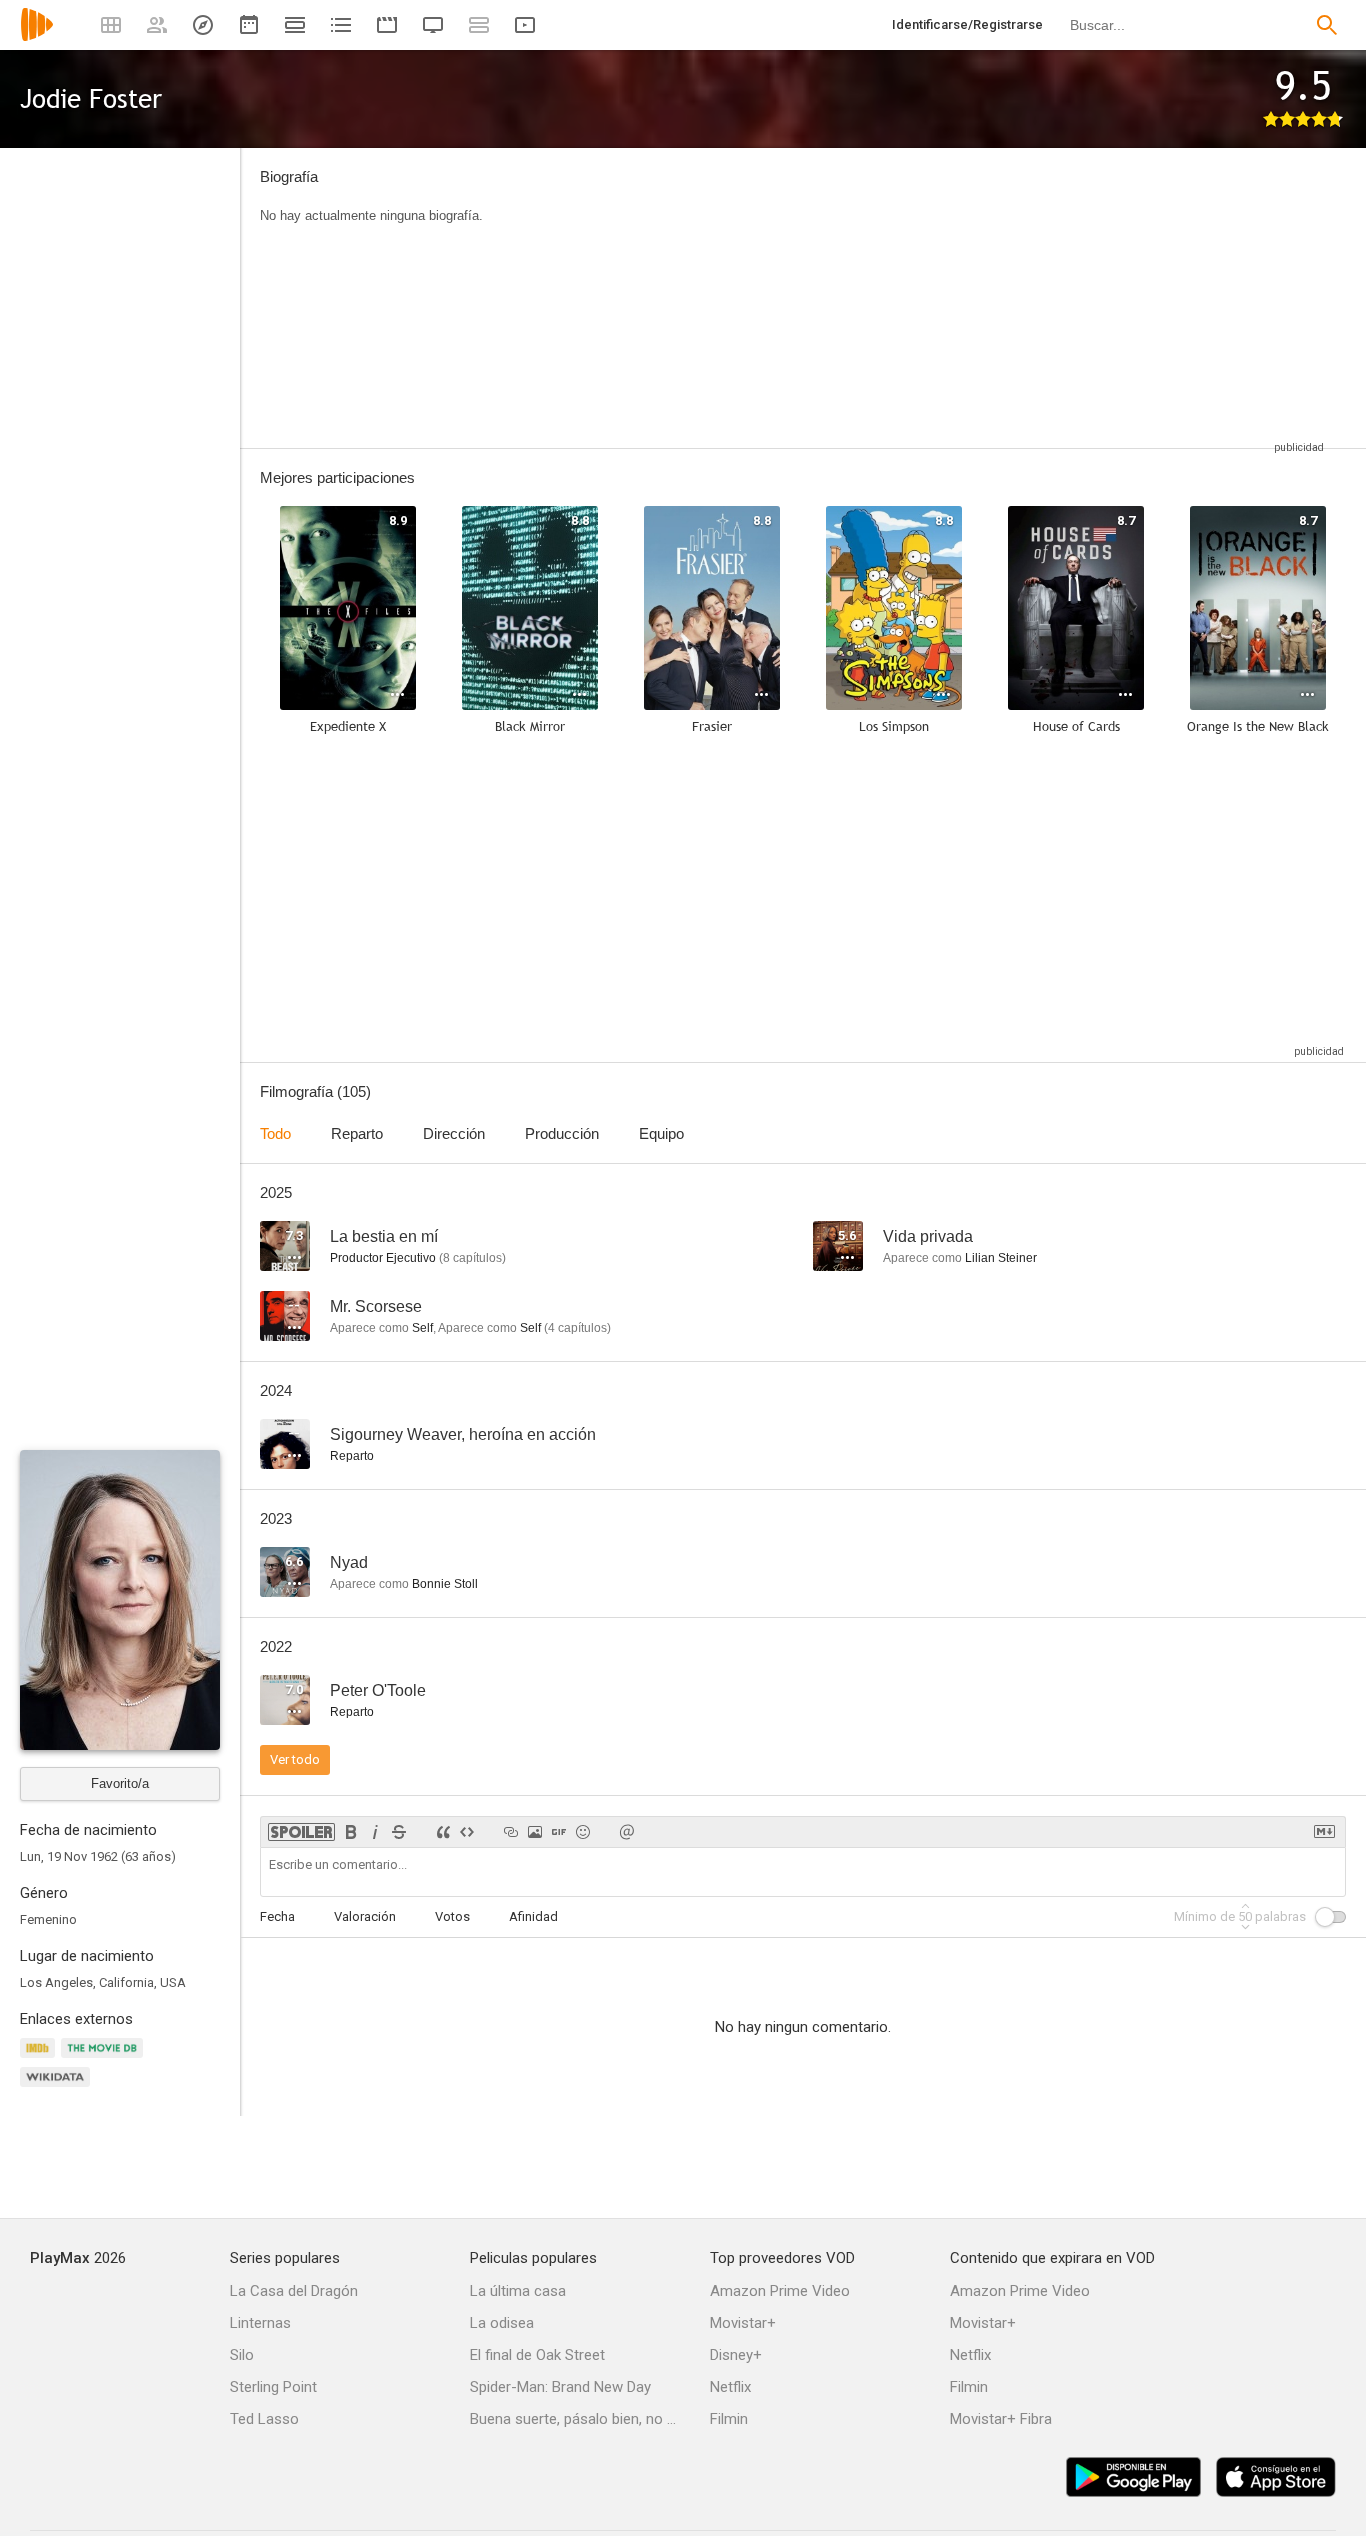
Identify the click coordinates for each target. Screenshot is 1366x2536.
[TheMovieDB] (105, 2059)
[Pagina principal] (37, 37)
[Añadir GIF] (559, 1832)
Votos (452, 1916)
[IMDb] (40, 2059)
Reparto (357, 1133)
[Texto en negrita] (351, 1832)
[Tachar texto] (399, 1832)
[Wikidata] (58, 2088)
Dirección (454, 1133)
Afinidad (533, 1916)
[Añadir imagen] (535, 1832)
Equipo (661, 1133)
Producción (562, 1133)
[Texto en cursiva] (375, 1832)
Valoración (365, 1916)
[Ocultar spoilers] (301, 1832)
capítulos (472, 1258)
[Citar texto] (443, 1832)
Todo (275, 1133)
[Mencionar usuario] (627, 1832)
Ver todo (295, 1759)
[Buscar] (1327, 25)
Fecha (277, 1916)
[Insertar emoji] (583, 1832)
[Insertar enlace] (511, 1832)
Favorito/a (120, 1783)
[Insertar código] (467, 1832)
